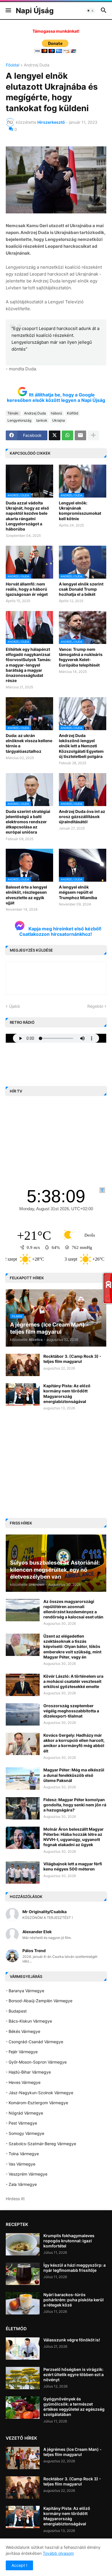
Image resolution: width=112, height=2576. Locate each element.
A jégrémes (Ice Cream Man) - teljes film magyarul (73, 2452)
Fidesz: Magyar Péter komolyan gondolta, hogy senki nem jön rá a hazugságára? (75, 1805)
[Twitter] (55, 435)
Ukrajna (59, 420)
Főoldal (12, 65)
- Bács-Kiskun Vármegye (29, 2021)
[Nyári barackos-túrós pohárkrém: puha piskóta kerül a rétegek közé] (23, 2303)
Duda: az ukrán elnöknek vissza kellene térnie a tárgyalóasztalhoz (29, 743)
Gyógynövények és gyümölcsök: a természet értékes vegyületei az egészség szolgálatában (74, 2407)
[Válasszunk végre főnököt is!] (23, 2349)
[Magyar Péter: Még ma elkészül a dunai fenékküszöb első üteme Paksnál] (23, 1779)
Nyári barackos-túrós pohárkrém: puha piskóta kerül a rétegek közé (74, 2300)
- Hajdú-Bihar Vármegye (28, 2072)
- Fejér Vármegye (22, 2052)
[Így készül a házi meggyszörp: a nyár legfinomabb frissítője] (23, 2274)
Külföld (73, 413)
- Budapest (16, 2011)
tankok (42, 420)
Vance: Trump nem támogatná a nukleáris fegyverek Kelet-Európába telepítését (81, 657)
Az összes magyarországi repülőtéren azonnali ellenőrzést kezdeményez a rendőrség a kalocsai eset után (73, 1609)
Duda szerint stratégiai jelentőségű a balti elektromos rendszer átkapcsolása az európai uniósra (28, 822)
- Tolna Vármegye (22, 2154)
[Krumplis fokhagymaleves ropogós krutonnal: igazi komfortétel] (23, 2244)
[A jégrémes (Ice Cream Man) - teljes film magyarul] (23, 2458)
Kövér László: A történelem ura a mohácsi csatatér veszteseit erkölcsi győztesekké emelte (73, 1681)
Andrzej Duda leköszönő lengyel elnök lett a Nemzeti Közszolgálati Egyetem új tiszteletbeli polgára (81, 746)
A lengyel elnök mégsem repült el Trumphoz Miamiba (78, 892)
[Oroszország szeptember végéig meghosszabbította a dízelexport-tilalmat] (23, 1714)
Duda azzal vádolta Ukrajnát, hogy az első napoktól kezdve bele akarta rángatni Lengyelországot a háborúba (27, 516)
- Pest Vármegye (21, 2123)
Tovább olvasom (58, 2553)
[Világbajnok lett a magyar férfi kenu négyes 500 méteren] (23, 1872)
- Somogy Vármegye (25, 2133)
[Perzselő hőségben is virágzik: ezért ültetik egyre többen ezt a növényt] (23, 2378)
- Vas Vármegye (21, 2164)
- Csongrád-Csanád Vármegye (34, 2042)
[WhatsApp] (67, 435)
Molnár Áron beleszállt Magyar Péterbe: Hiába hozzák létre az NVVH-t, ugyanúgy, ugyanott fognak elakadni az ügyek (74, 1837)
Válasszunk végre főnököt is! (72, 2340)
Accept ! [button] (19, 2565)
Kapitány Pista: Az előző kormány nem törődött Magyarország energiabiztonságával (67, 1394)
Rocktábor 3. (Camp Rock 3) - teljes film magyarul (72, 1359)
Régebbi (95, 1006)
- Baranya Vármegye (25, 1991)
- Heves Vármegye (23, 2082)
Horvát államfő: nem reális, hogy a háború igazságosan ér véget (27, 589)
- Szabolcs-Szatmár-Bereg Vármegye (41, 2144)
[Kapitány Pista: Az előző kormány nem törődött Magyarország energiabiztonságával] (23, 1394)
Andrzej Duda (37, 65)
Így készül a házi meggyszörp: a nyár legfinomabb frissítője (75, 2268)
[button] (8, 11)
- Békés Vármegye (23, 2031)
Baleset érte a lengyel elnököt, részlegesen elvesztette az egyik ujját (26, 895)
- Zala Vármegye (21, 2184)
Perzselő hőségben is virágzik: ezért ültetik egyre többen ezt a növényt (74, 2374)
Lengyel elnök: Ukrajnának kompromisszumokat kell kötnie (80, 511)
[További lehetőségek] (93, 435)
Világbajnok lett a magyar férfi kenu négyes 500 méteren (73, 1866)
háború (56, 413)
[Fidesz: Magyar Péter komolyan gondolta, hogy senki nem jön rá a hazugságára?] (23, 1808)
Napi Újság (35, 11)
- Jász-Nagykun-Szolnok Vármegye (39, 2093)
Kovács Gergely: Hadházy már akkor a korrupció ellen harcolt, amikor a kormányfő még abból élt (74, 1743)
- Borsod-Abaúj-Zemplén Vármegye (39, 2001)
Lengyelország (19, 420)
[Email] (80, 435)
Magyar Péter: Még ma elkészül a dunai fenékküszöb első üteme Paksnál (74, 1775)
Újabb (15, 1006)
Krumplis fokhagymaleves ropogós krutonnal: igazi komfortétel (69, 2241)
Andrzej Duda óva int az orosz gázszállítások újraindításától (82, 817)
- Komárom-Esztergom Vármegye (37, 2103)
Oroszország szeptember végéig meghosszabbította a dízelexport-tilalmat (71, 1711)
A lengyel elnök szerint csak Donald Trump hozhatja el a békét (81, 589)
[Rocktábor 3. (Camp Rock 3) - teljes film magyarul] (23, 1365)
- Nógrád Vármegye (24, 2113)
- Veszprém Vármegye (27, 2174)
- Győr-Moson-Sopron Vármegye (36, 2062)
